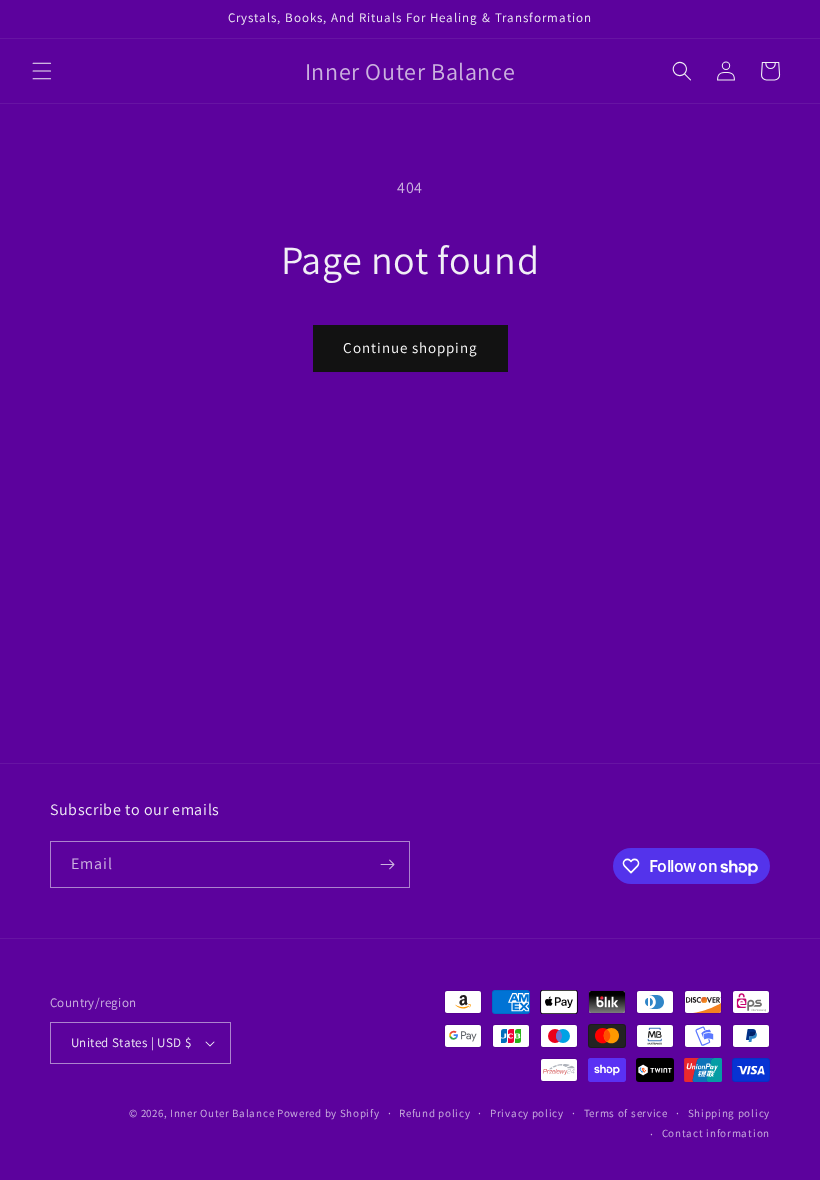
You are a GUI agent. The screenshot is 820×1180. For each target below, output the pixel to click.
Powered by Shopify (328, 1113)
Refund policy (434, 1113)
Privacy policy (527, 1113)
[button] (42, 71)
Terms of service (626, 1113)
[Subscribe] (387, 864)
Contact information (716, 1133)
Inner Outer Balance (222, 1113)
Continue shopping (410, 347)
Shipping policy (729, 1113)
